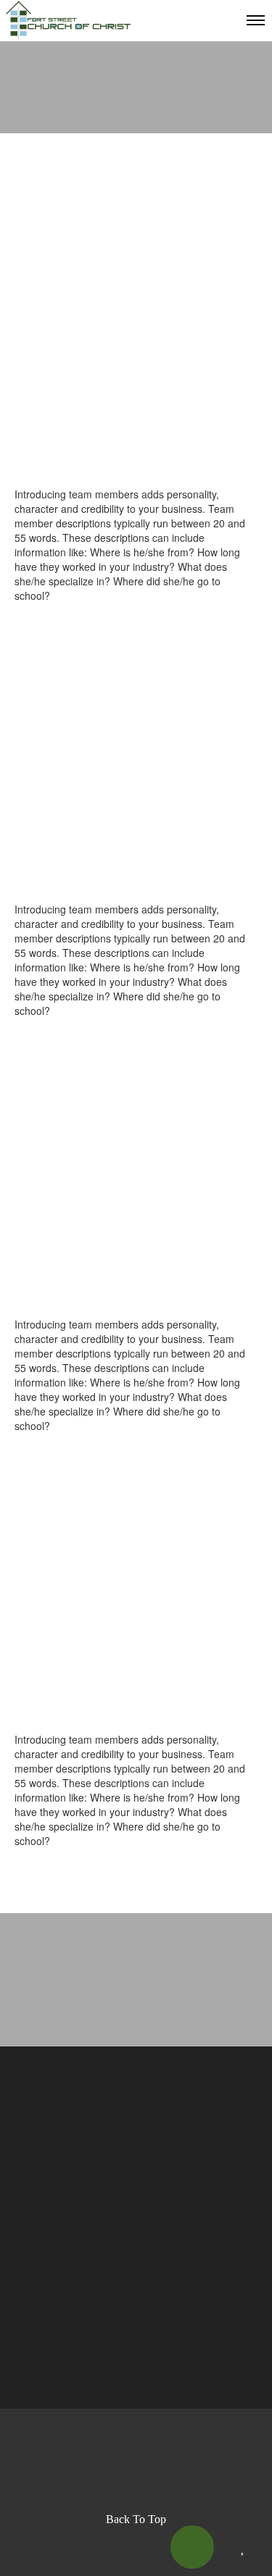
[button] (192, 2547)
